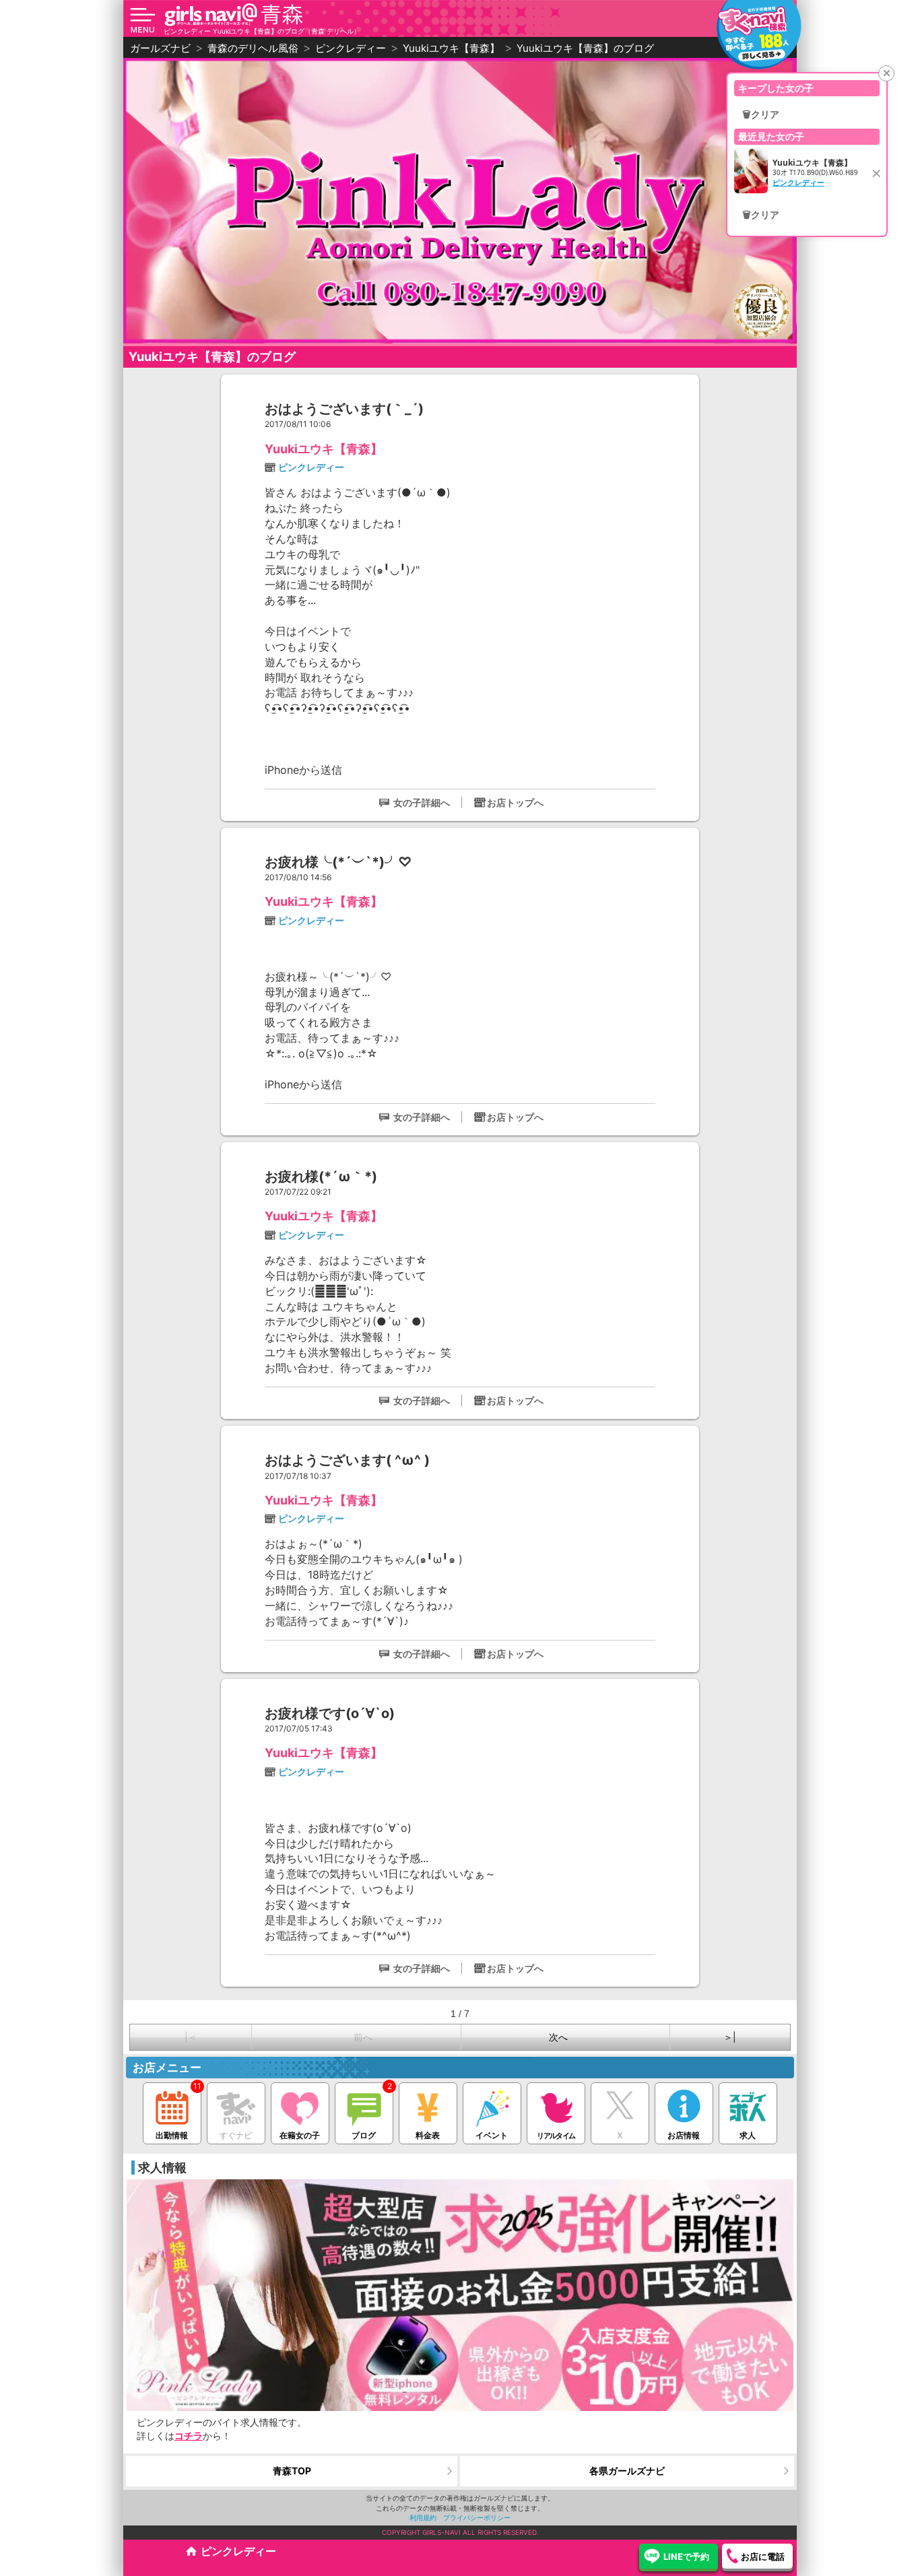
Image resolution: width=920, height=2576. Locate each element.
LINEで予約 (686, 2556)
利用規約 (423, 2517)
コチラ (189, 2436)
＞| (730, 2037)
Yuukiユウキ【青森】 (324, 449)
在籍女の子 (300, 2135)
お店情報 (684, 2135)
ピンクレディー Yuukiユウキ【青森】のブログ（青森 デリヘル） (262, 31)
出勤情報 (172, 2135)
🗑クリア (761, 114)
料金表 (428, 2135)
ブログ (364, 2135)
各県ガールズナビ (627, 2471)
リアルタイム (556, 2136)
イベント (492, 2135)
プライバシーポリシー (477, 2517)
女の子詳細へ (422, 802)
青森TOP (292, 2471)
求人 (748, 2135)
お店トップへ (515, 802)
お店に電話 (763, 2556)
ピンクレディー (311, 467)
